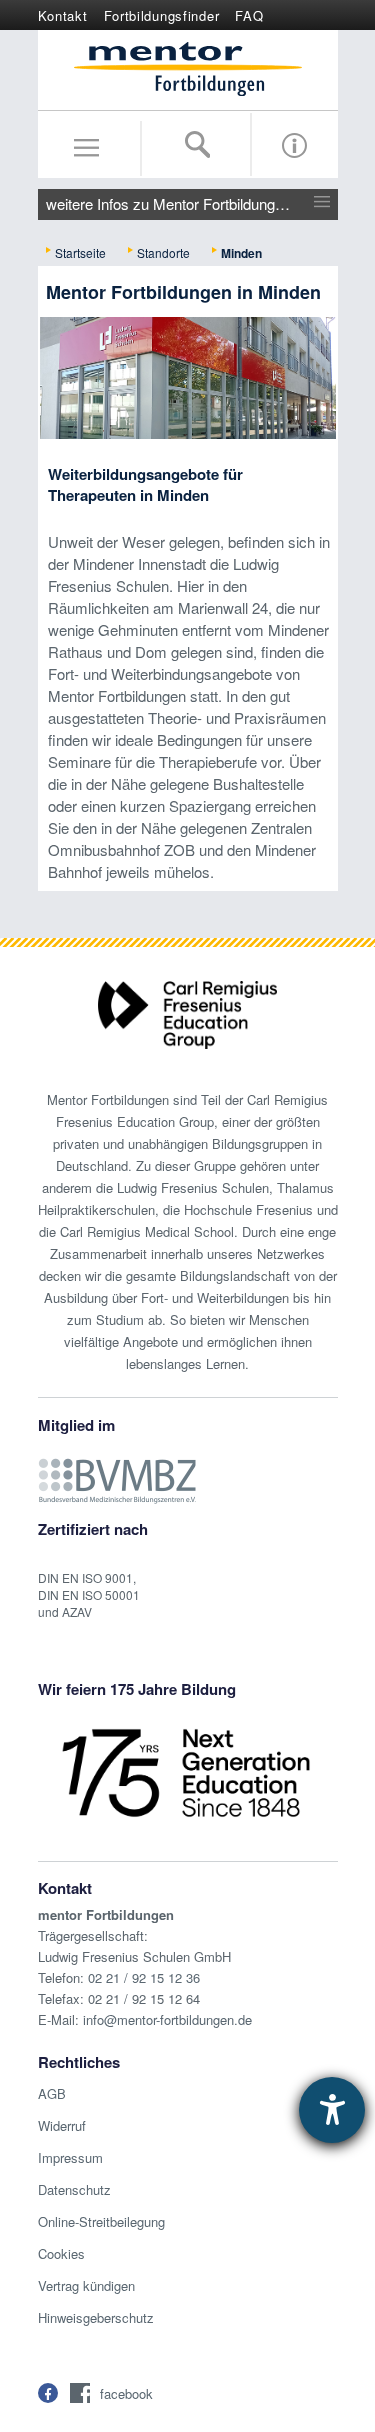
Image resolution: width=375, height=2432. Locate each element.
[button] (48, 2393)
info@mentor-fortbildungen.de (167, 2019)
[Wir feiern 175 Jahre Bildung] (186, 1770)
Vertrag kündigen (86, 2285)
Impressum (70, 2157)
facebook (126, 2393)
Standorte (163, 252)
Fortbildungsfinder (162, 15)
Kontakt (63, 15)
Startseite (80, 252)
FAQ (249, 15)
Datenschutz (74, 2189)
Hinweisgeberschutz (96, 2317)
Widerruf (62, 2125)
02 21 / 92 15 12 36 (144, 1977)
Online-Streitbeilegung (101, 2221)
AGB (52, 2093)
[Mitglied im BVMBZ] (117, 1470)
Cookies (61, 2253)
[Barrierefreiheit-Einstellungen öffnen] (332, 2110)
